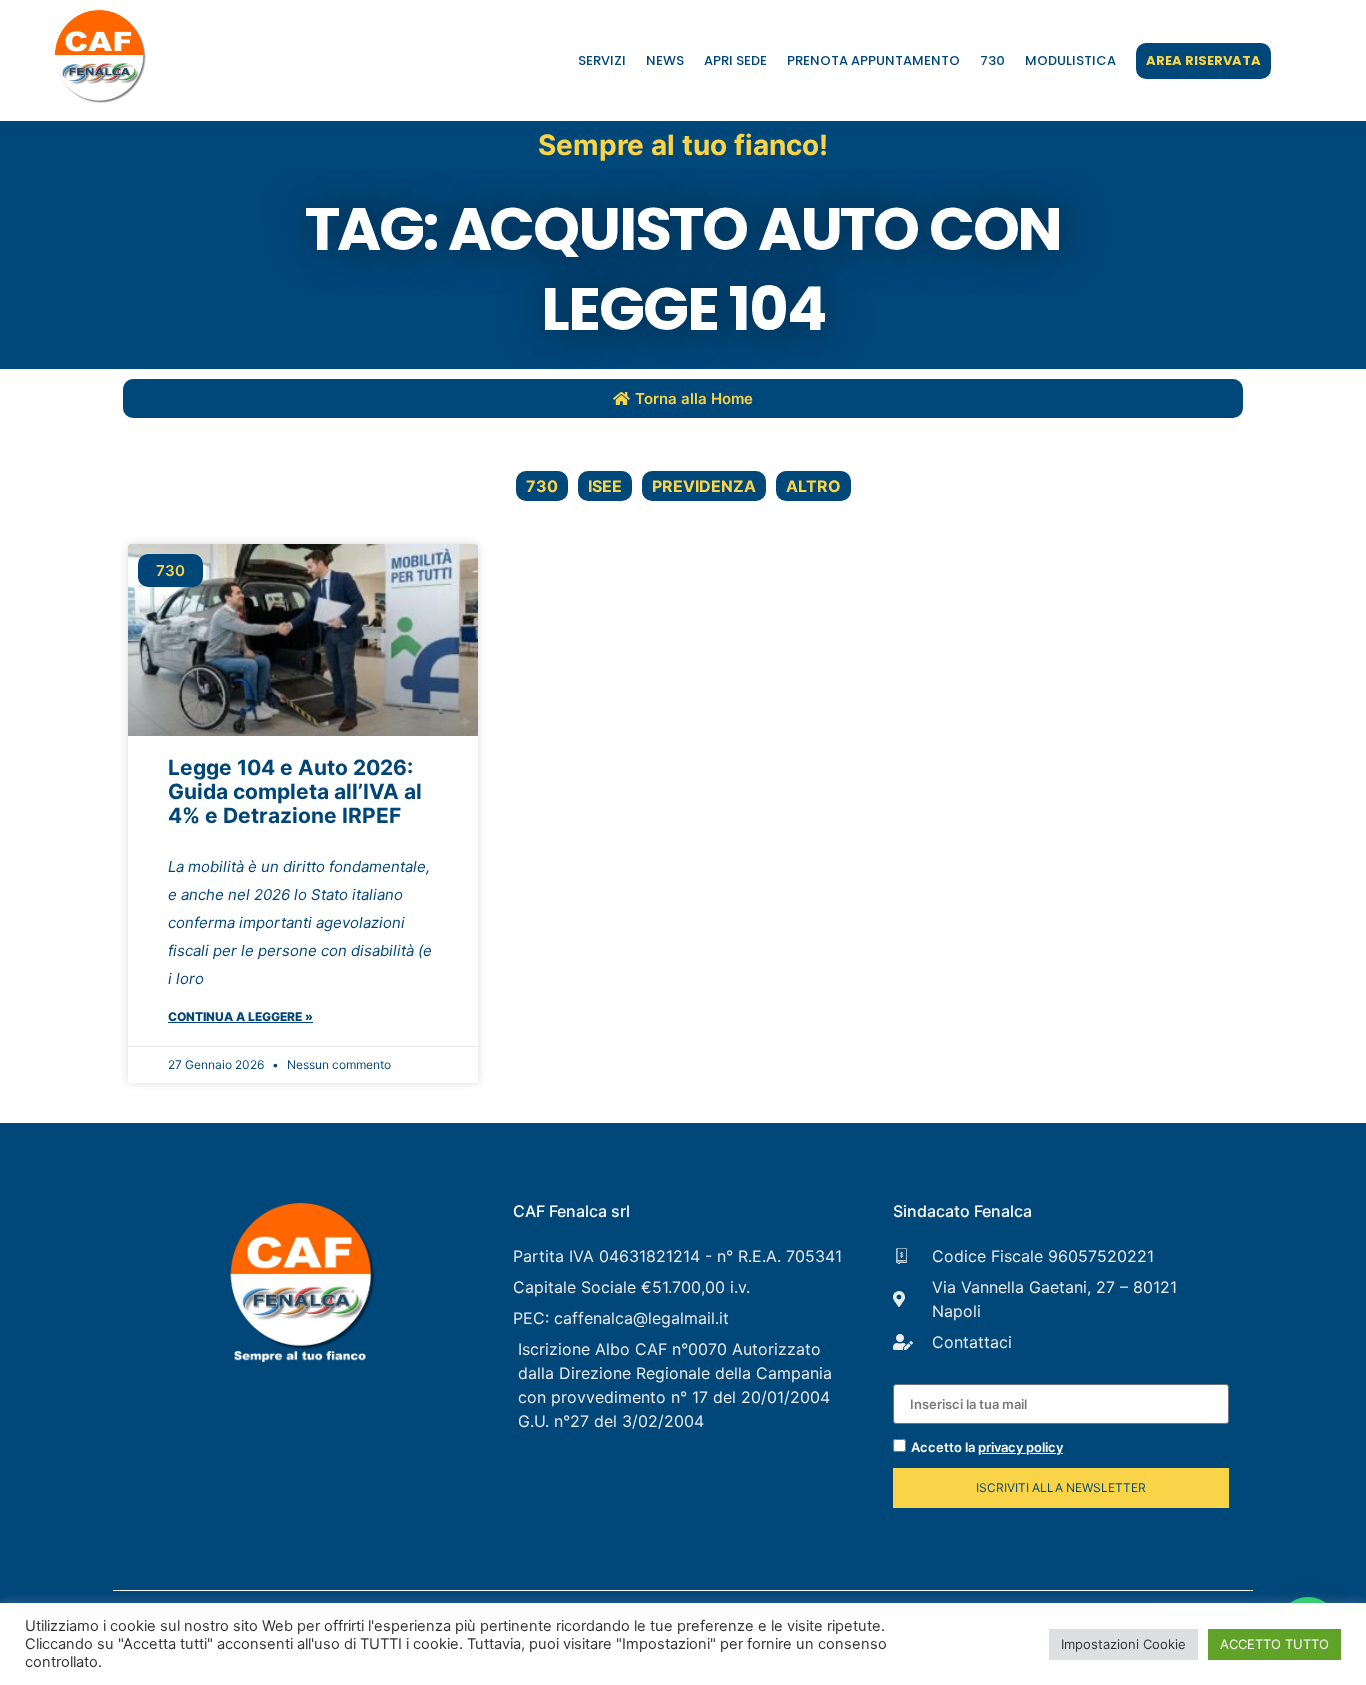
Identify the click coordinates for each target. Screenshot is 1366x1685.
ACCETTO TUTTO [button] (1274, 1644)
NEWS (665, 60)
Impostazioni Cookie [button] (1123, 1644)
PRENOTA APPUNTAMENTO (873, 60)
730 (992, 60)
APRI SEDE (735, 60)
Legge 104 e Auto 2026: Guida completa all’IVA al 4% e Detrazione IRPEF (295, 791)
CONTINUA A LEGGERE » (240, 1016)
